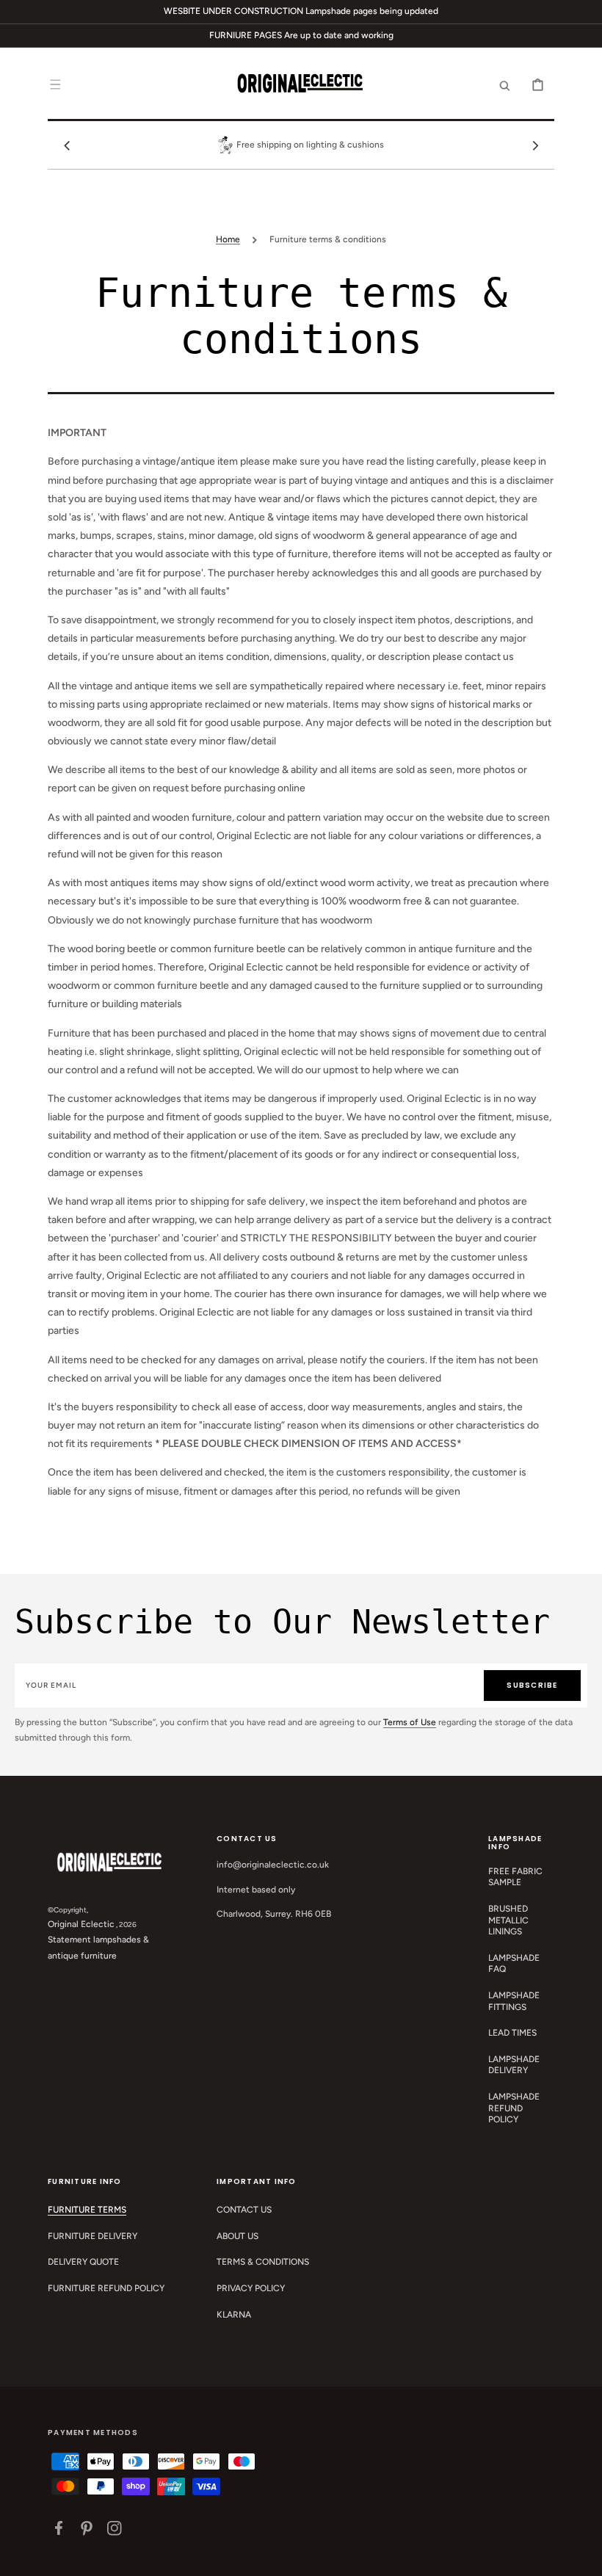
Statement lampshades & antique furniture (98, 1948)
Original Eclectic (81, 1924)
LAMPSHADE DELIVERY (514, 2065)
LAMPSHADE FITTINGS (514, 2001)
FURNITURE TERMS (87, 2210)
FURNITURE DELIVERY (93, 2236)
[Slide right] (535, 145)
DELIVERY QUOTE (83, 2262)
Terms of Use (410, 1722)
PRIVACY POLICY (251, 2288)
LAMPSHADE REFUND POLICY (514, 2108)
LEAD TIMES (512, 2033)
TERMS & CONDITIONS (263, 2262)
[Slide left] (67, 145)
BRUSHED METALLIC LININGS (508, 1920)
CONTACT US (244, 2210)
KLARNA (234, 2315)
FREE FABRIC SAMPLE (515, 1877)
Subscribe (532, 1685)
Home (228, 239)
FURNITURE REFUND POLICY (106, 2288)
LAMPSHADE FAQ (514, 1964)
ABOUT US (237, 2236)
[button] (55, 84)
